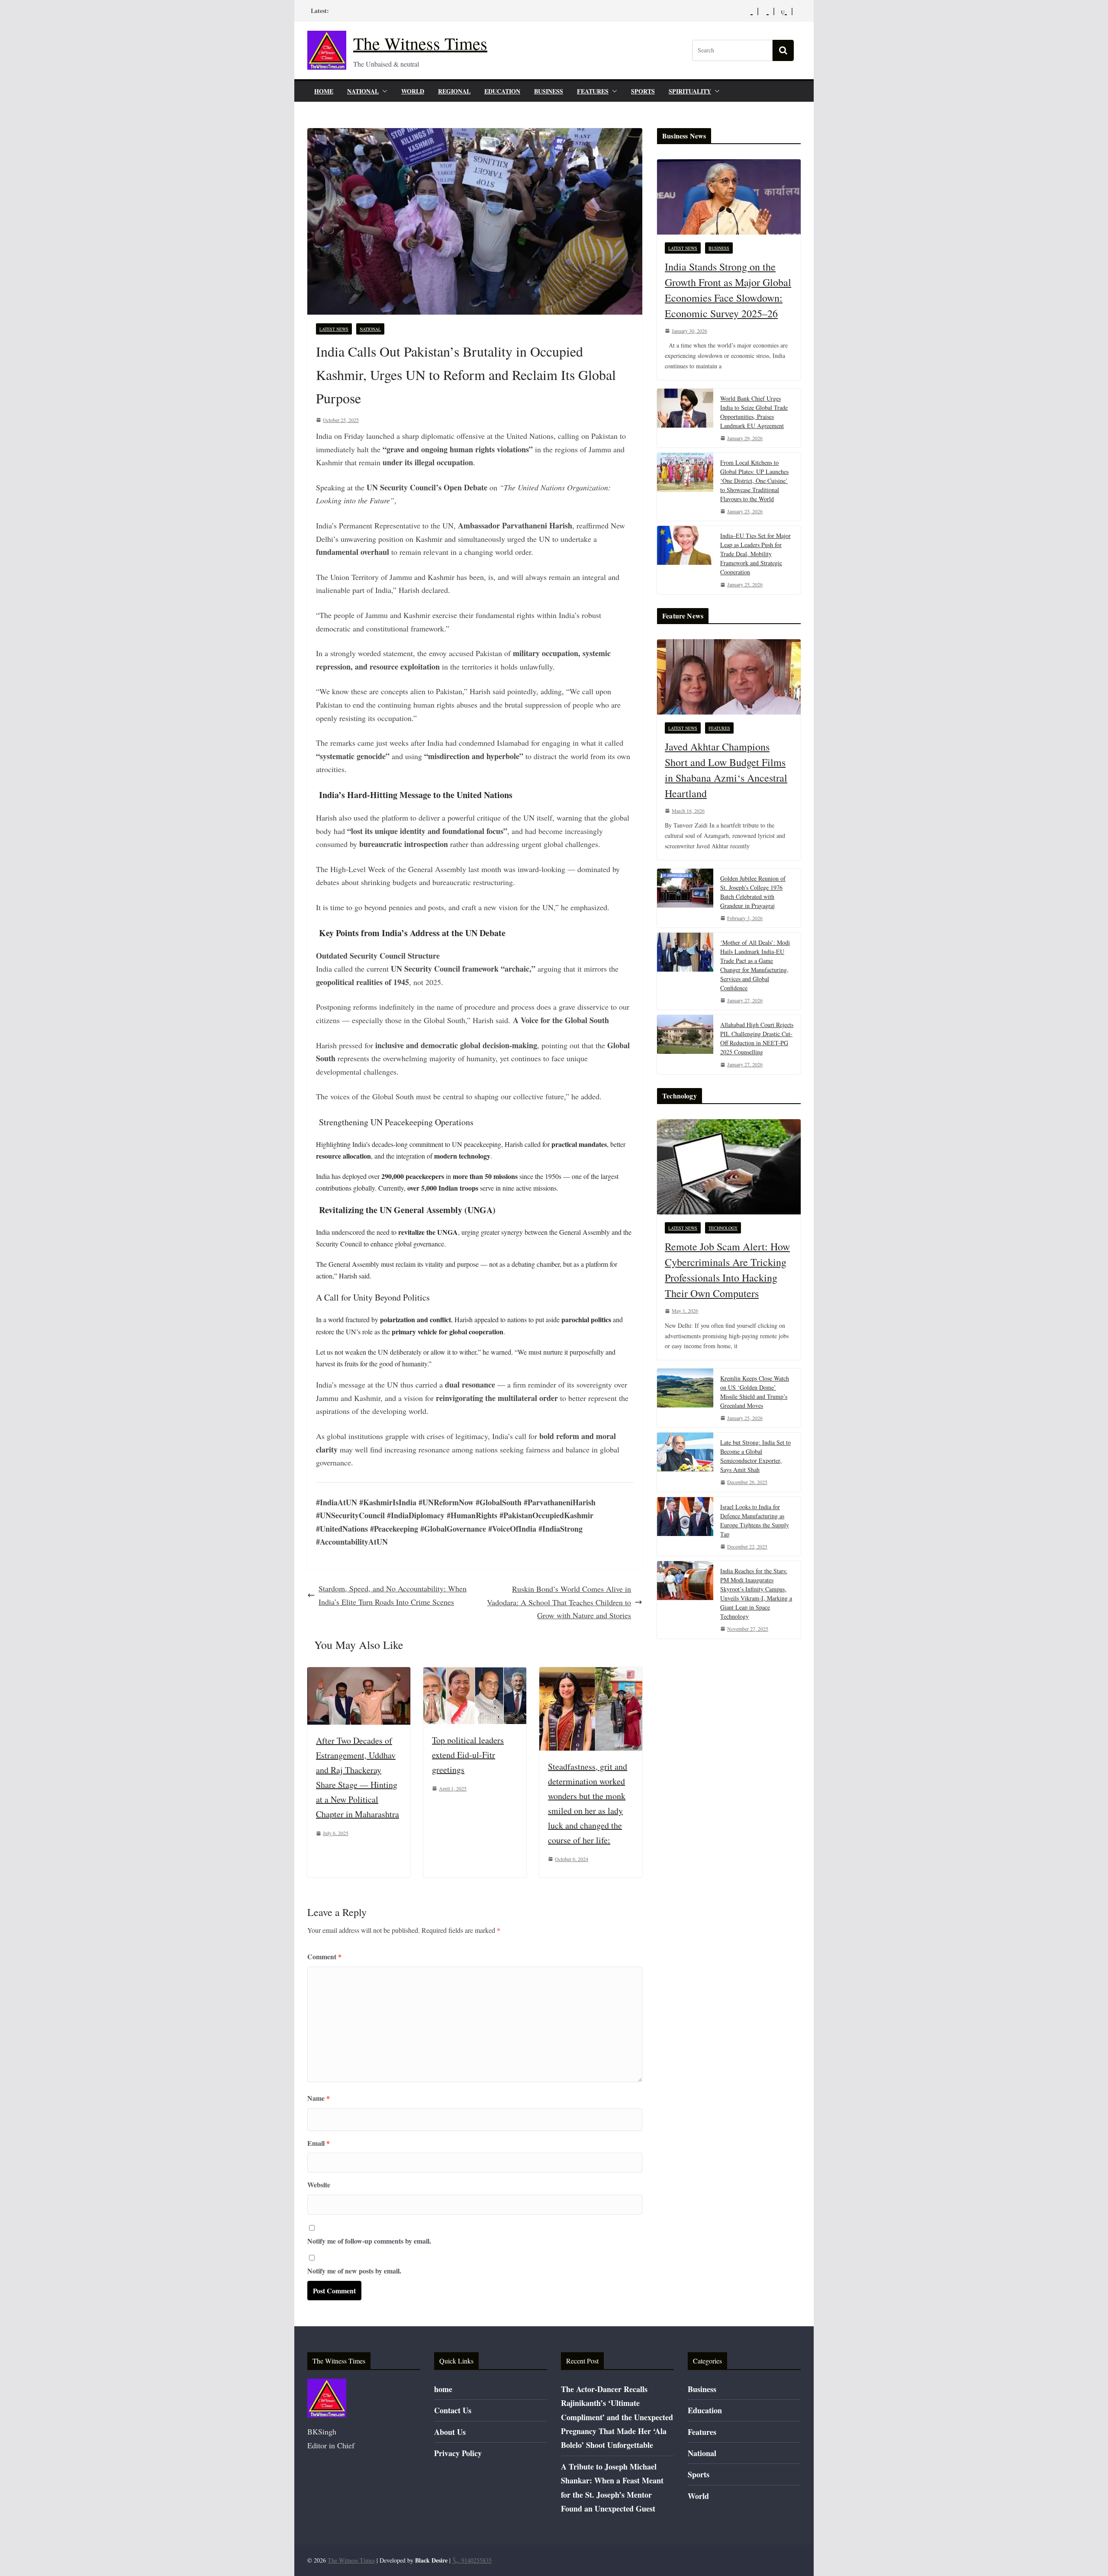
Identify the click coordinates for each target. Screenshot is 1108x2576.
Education (502, 91)
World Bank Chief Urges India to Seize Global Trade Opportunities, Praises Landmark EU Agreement (754, 412)
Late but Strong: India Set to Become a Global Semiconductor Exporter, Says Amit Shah (755, 1456)
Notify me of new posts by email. (354, 2271)
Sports (643, 91)
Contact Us (453, 2410)
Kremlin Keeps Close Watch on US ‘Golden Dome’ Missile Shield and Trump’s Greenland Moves (755, 1392)
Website (319, 2185)
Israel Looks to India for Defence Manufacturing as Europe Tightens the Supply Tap (755, 1520)
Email (319, 2143)
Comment (324, 1956)
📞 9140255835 (472, 2560)
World (413, 91)
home (324, 91)
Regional (454, 91)
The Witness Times (420, 43)
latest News (334, 329)
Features (593, 91)
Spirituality (690, 91)
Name (319, 2098)
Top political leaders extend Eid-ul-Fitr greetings (468, 1755)
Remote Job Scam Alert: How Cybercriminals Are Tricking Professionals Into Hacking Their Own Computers (727, 1270)
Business (549, 91)
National (363, 91)
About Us (450, 2432)
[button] (383, 91)
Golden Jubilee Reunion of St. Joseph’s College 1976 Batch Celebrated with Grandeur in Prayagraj (753, 892)
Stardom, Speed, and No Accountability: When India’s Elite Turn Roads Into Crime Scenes (393, 1595)
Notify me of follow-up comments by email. (369, 2241)
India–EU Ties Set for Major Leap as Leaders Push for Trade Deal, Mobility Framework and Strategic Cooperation (755, 554)
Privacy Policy (458, 2453)
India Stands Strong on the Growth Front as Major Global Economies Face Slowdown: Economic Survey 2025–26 (728, 290)
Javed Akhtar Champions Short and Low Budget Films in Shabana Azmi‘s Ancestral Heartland (726, 770)
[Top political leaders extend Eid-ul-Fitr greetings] (475, 1674)
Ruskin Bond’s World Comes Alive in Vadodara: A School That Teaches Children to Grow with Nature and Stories (559, 1602)
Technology (723, 1228)
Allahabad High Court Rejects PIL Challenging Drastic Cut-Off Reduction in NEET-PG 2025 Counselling (757, 1038)
